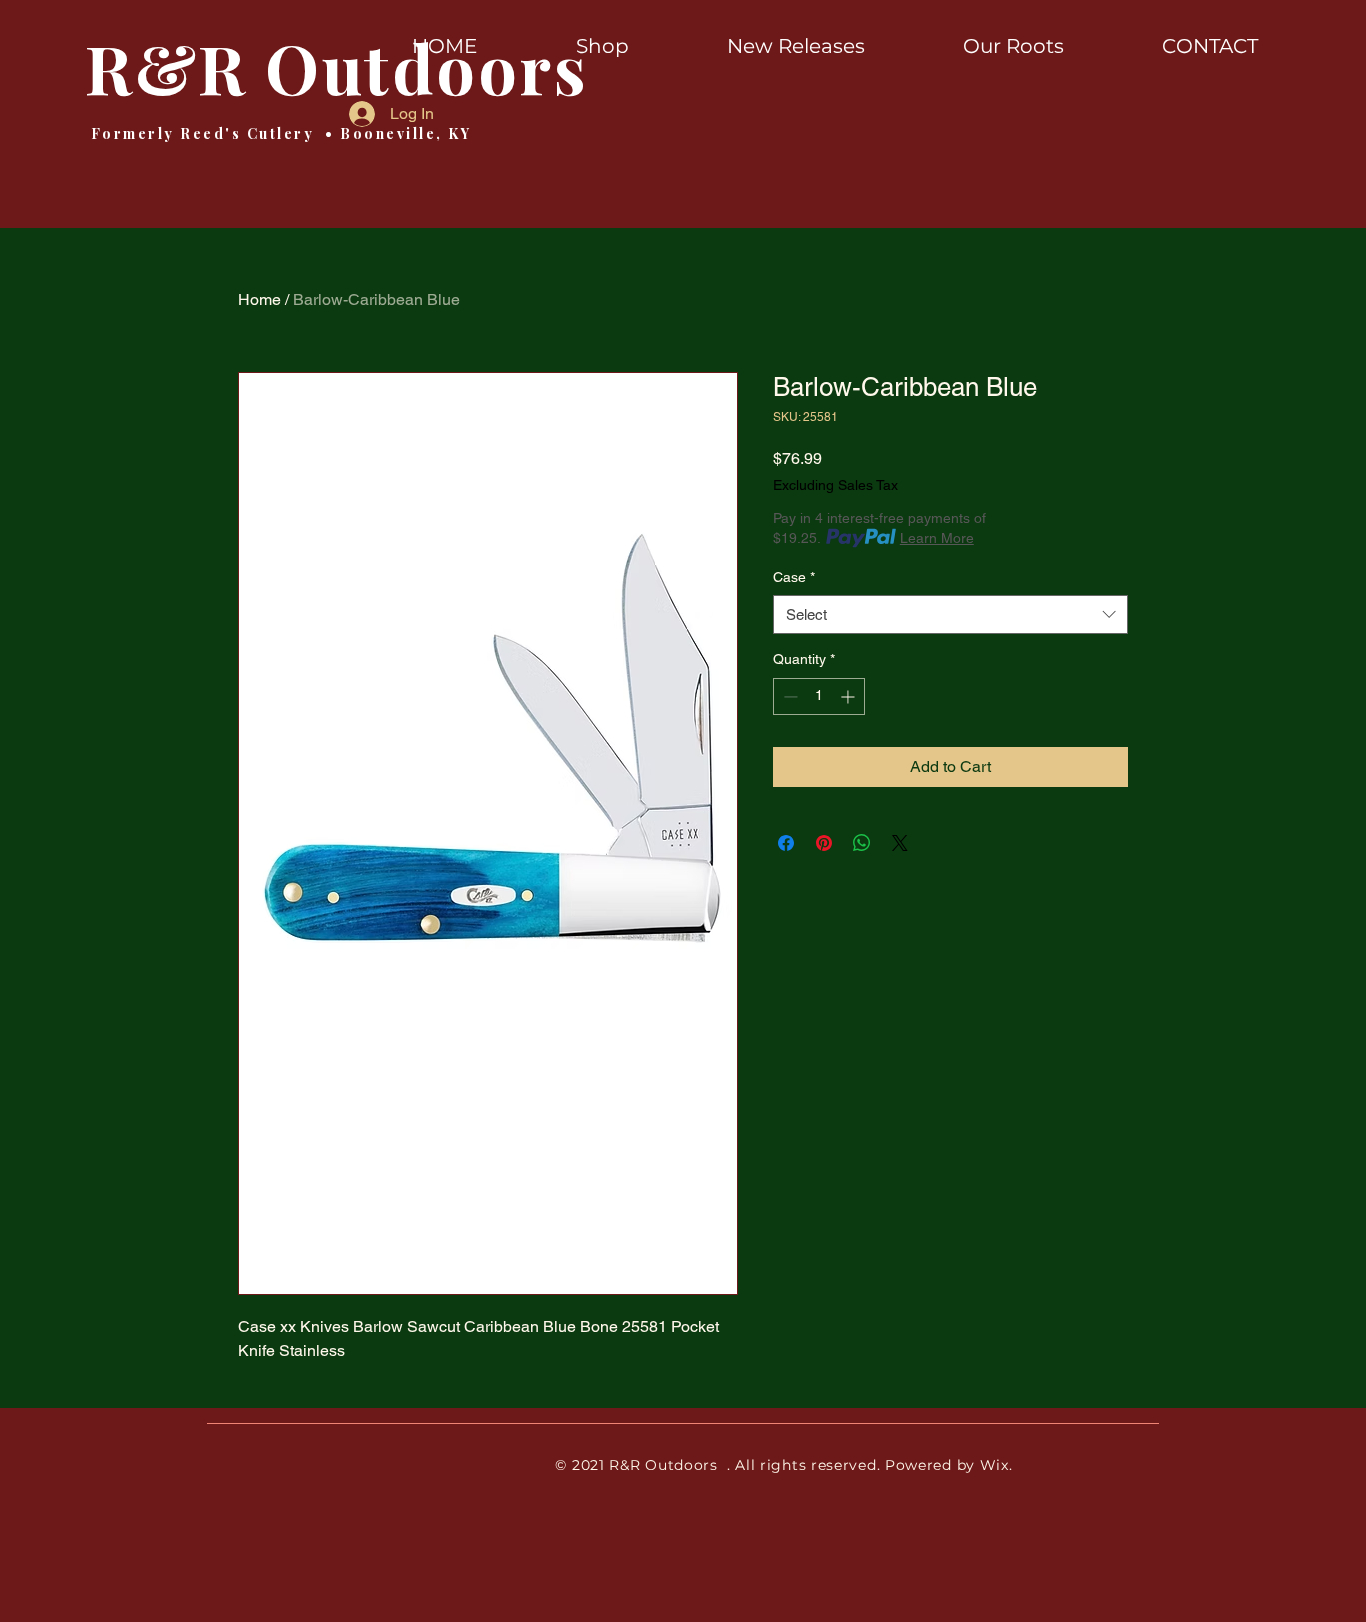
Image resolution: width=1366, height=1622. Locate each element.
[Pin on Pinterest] (824, 843)
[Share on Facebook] (786, 843)
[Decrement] (788, 696)
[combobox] (950, 614)
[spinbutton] (819, 696)
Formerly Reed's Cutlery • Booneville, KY (278, 133)
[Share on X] (900, 843)
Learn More (937, 538)
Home (259, 299)
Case (794, 577)
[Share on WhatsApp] (862, 843)
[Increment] (849, 696)
